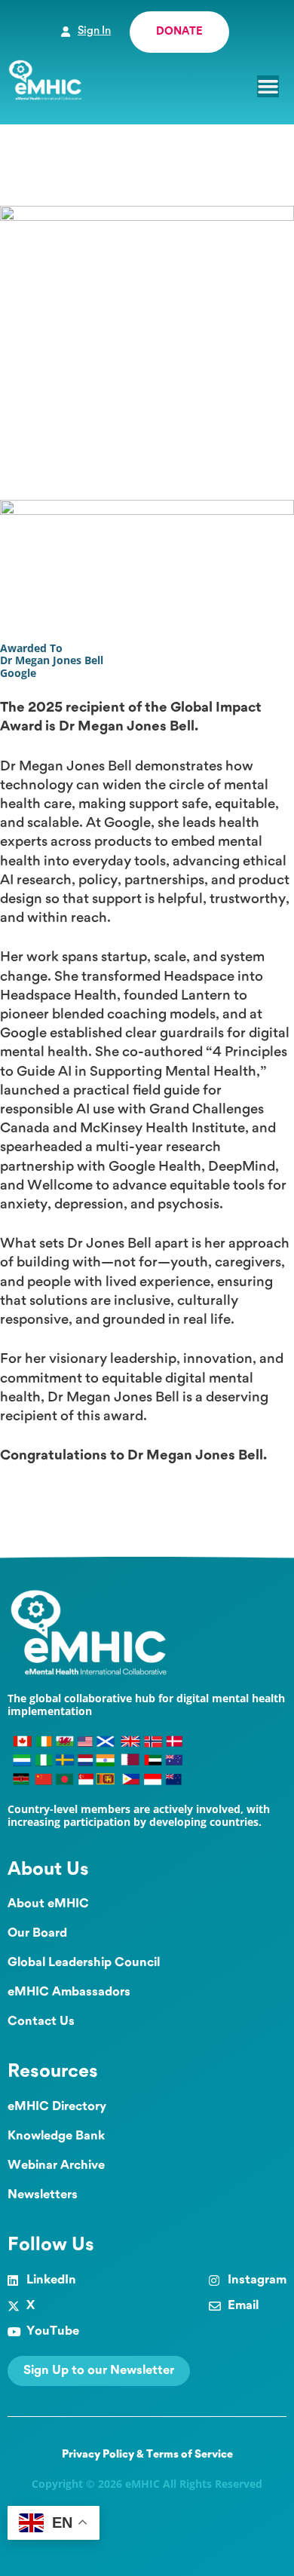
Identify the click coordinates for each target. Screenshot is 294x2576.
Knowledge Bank (56, 2136)
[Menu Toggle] (268, 86)
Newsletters (43, 2195)
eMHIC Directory (57, 2107)
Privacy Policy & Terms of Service (147, 2455)
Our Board (37, 1933)
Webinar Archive (56, 2166)
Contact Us (41, 2022)
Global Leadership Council (84, 1963)
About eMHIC (48, 1904)
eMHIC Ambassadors (69, 1992)
